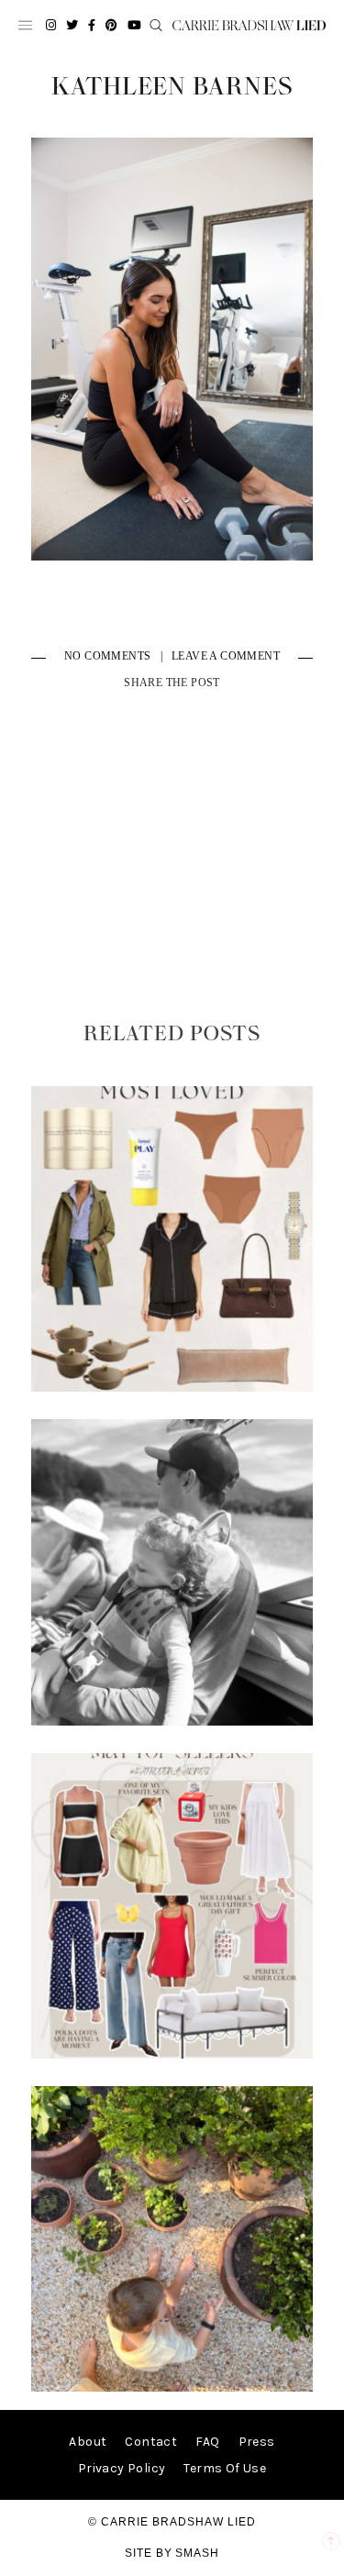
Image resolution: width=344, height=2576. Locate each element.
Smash (197, 2553)
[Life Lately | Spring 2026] (172, 2387)
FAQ (207, 2442)
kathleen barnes (172, 87)
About (88, 2442)
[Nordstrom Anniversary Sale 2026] (172, 1388)
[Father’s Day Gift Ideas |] (172, 1721)
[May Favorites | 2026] (172, 2054)
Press (257, 2442)
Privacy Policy (122, 2468)
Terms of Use (225, 2468)
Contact (151, 2442)
